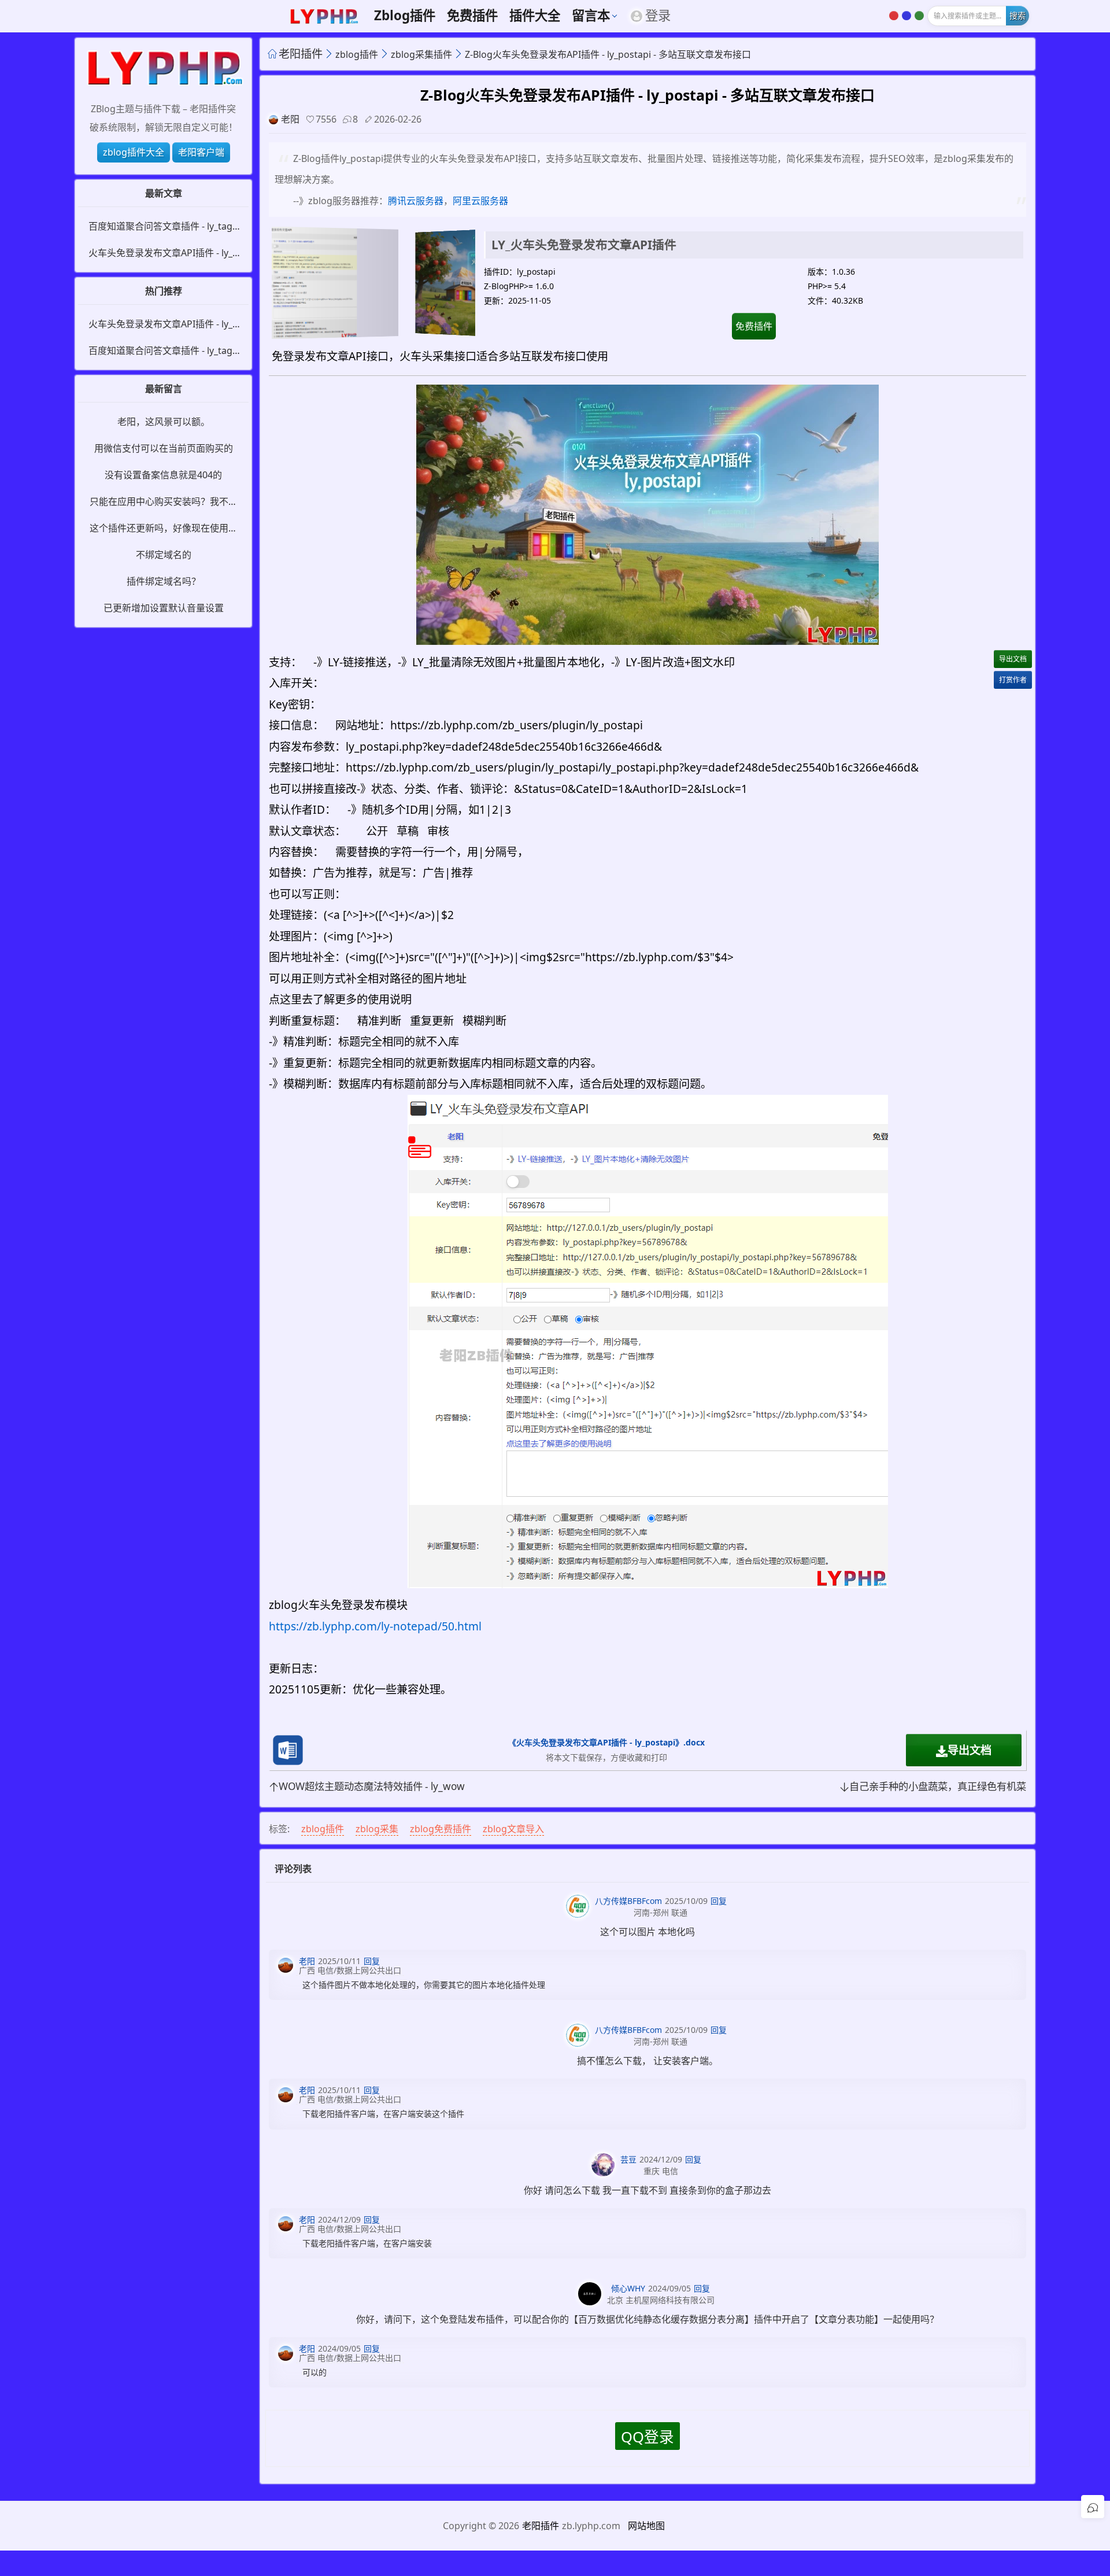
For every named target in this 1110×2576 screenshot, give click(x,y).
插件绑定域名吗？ (164, 581)
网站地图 (646, 2526)
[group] (375, 283)
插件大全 (535, 16)
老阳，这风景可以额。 (164, 422)
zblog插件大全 (134, 152)
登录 (658, 16)
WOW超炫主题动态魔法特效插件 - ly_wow (372, 1786)
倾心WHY (628, 2288)
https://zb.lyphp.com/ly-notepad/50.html (375, 1626)
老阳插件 (301, 53)
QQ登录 (647, 2437)
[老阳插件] (163, 69)
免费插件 (472, 16)
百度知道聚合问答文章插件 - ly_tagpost (163, 227)
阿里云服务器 (480, 201)
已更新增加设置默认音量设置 (164, 608)
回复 (719, 1901)
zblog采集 (377, 1829)
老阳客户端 (201, 152)
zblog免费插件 (441, 1829)
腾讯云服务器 (416, 201)
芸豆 (628, 2159)
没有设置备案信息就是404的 (163, 475)
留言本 (591, 16)
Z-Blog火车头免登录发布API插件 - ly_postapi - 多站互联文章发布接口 (608, 54)
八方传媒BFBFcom (628, 1901)
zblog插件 (405, 16)
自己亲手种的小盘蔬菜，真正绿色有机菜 (938, 1786)
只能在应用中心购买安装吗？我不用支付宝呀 (164, 502)
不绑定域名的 (164, 555)
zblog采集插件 (421, 54)
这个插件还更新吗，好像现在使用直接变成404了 (164, 529)
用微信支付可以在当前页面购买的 (164, 448)
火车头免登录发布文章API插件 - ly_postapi (163, 253)
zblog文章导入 (513, 1829)
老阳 (290, 119)
